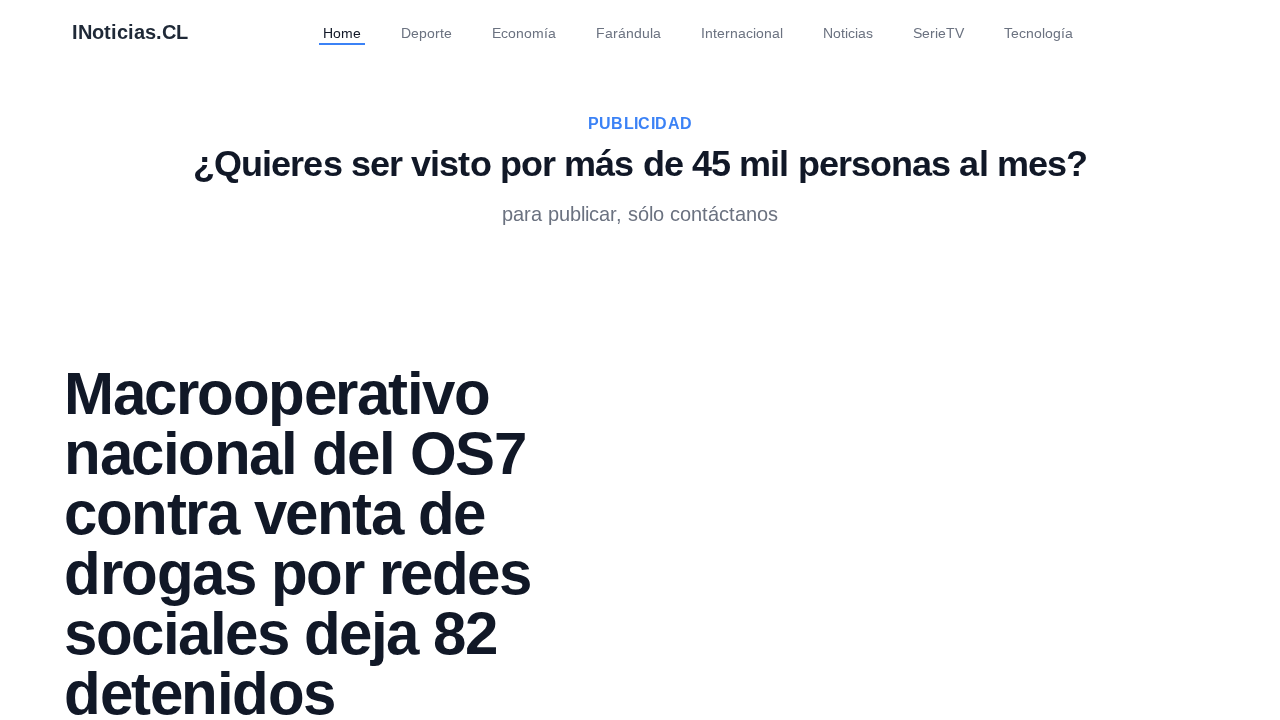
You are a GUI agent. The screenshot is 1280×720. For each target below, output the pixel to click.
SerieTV (950, 32)
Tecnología (1057, 32)
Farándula (616, 32)
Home (317, 32)
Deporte (405, 32)
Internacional (738, 32)
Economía (507, 32)
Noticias (854, 32)
